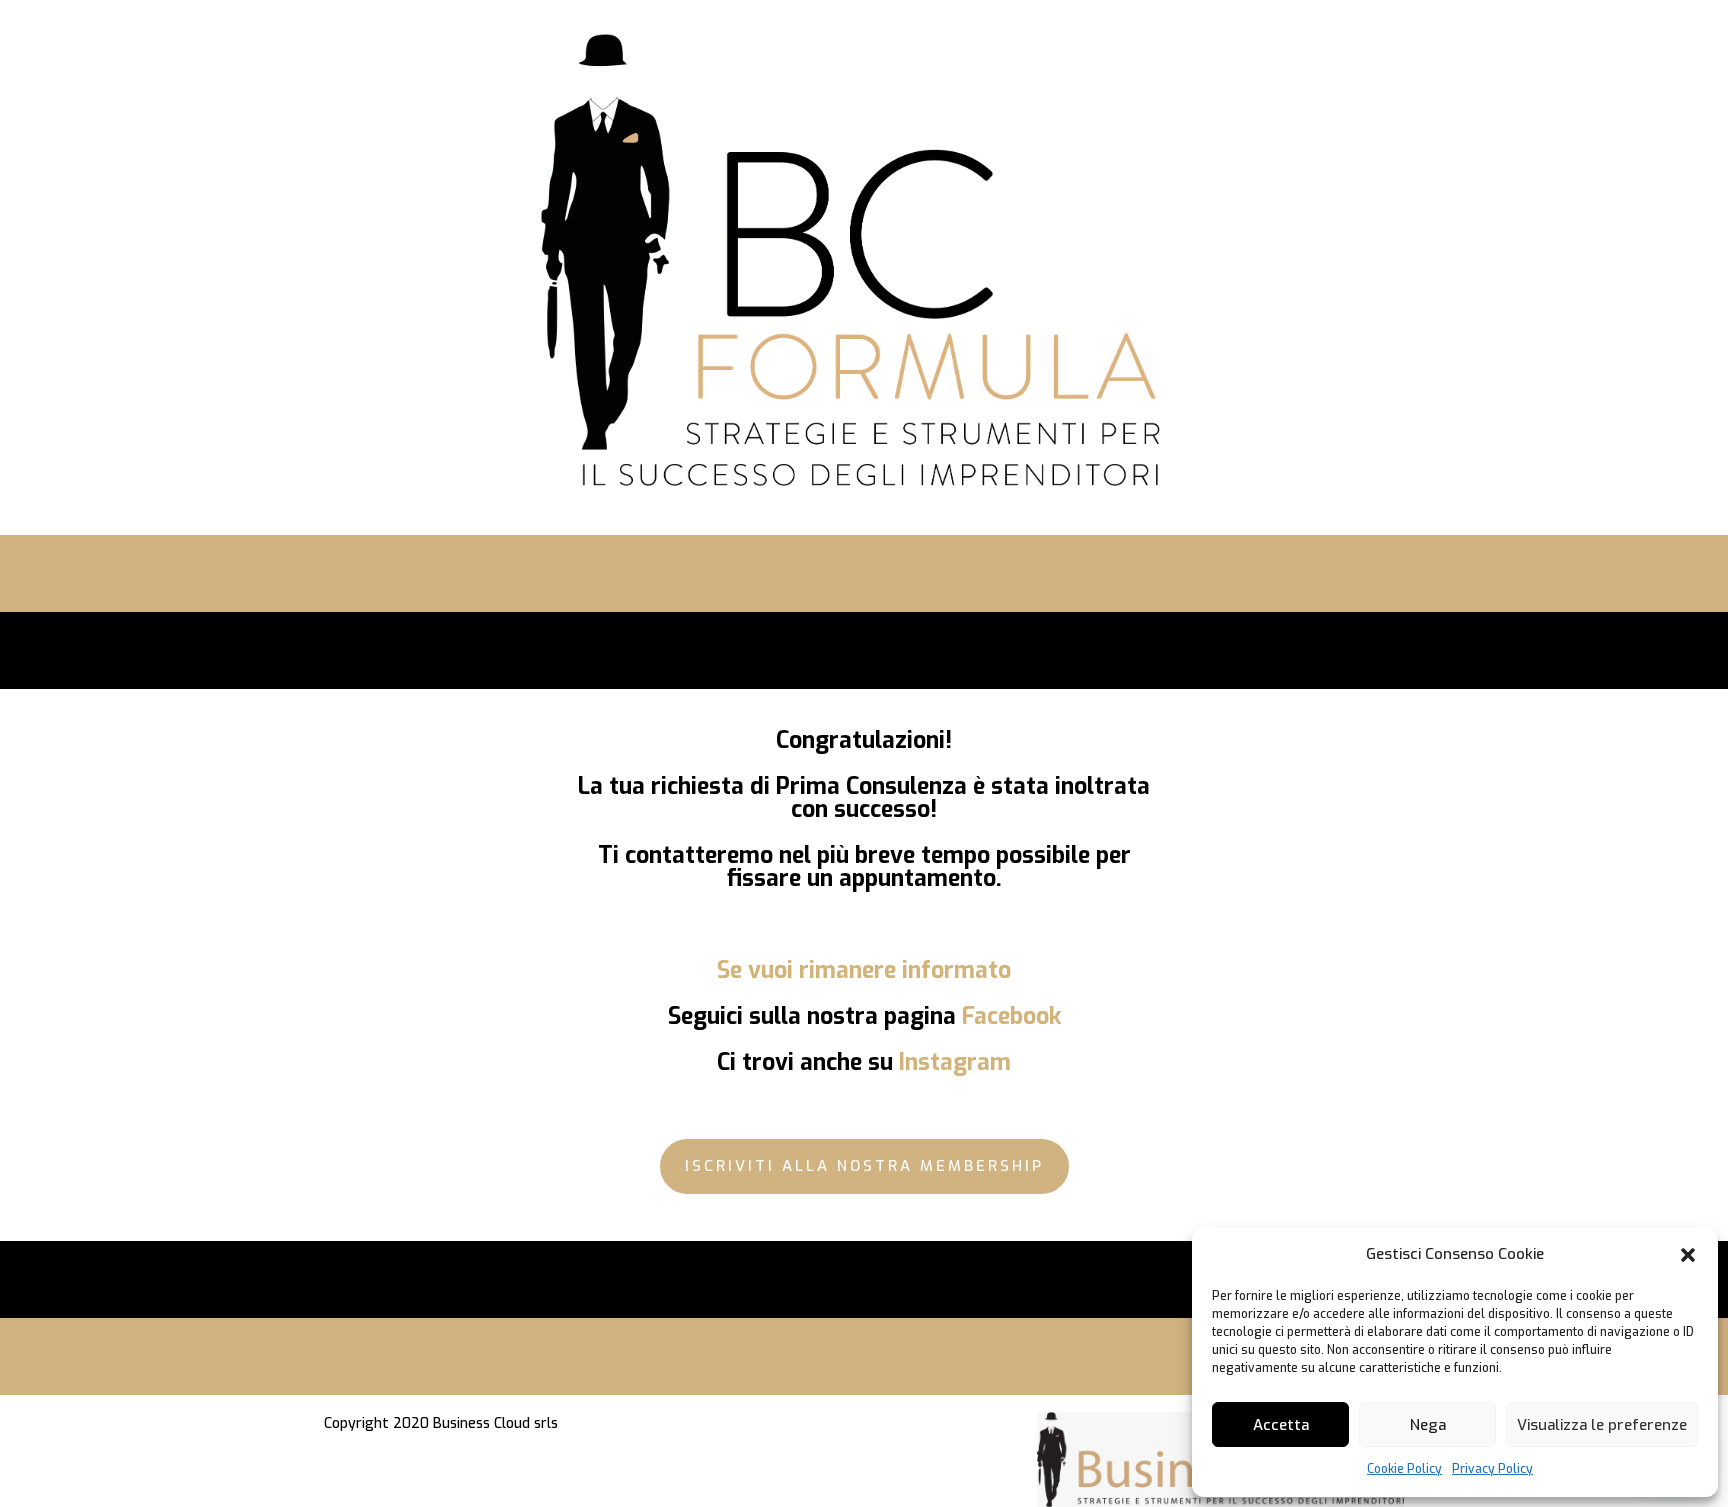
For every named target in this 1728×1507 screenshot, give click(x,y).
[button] (1688, 1255)
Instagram (955, 1062)
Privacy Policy (1492, 1469)
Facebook (1011, 1016)
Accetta (1281, 1425)
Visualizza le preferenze (1602, 1425)
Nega (1428, 1425)
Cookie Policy (1404, 1469)
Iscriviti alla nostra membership (864, 1166)
